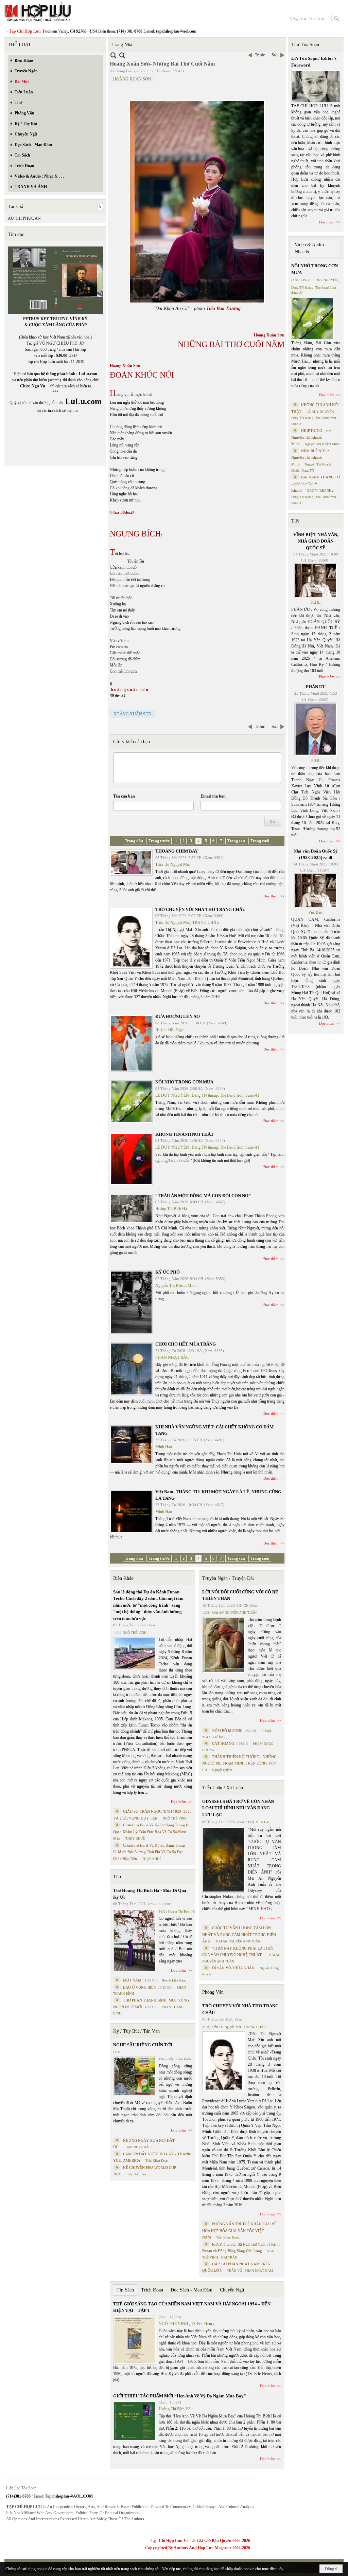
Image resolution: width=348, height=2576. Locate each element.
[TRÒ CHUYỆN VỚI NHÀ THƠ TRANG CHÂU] (131, 938)
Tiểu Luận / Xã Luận (223, 1788)
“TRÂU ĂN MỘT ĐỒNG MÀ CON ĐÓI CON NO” (203, 1196)
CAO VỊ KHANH (319, 490)
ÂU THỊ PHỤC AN (24, 218)
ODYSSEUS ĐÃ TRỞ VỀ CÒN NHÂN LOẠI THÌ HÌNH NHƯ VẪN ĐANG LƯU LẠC (238, 1808)
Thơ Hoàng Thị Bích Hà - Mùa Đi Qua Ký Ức (150, 1894)
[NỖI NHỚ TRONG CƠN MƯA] (131, 1102)
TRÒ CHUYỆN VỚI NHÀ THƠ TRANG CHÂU (200, 909)
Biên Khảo (123, 1578)
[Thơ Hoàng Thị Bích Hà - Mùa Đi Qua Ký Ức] (135, 1940)
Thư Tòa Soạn (305, 45)
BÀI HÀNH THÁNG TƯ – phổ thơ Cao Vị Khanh (316, 484)
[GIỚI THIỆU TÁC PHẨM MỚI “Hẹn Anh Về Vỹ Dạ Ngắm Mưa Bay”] (135, 2421)
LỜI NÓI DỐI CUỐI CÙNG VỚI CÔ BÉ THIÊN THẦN (240, 1595)
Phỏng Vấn (213, 1992)
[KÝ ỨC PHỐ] (131, 1302)
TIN (295, 521)
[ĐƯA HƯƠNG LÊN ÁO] (131, 1043)
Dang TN (308, 470)
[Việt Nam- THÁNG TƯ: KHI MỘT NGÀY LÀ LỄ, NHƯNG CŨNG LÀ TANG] (131, 1512)
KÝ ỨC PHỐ (168, 1272)
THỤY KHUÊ (135, 1838)
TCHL (315, 602)
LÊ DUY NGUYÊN (172, 1095)
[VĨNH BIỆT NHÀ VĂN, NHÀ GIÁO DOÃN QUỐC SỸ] (316, 581)
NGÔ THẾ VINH (135, 1633)
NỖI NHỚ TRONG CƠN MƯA (184, 1082)
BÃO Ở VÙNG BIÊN (140, 1987)
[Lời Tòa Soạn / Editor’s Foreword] (316, 86)
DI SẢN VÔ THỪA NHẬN (233, 1968)
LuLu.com (88, 374)
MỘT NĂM (132, 1980)
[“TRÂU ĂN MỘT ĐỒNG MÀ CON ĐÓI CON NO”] (131, 1209)
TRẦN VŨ (234, 2271)
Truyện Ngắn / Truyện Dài (228, 1578)
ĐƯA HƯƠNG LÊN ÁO (178, 1016)
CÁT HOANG (223, 1743)
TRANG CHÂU (206, 922)
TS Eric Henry (203, 2324)
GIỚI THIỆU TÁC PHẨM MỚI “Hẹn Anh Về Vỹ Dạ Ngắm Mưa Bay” (180, 2396)
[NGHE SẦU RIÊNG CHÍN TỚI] (135, 2076)
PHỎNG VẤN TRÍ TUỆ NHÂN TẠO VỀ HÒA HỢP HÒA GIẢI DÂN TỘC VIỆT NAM (239, 2231)
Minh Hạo (164, 1447)
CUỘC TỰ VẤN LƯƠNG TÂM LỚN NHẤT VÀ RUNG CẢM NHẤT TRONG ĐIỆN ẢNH (239, 1934)
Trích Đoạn (152, 2290)
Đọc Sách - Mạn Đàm (192, 2290)
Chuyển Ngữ (232, 2290)
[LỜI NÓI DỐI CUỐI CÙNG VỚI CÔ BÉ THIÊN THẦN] (224, 1645)
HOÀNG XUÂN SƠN (132, 79)
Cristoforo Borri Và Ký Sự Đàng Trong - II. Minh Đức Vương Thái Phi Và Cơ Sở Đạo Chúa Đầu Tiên (150, 1852)
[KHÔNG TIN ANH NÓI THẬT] (131, 1159)
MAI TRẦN (229, 2257)
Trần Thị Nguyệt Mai (172, 864)
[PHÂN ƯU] (316, 729)
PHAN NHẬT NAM (259, 2271)
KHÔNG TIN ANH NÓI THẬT (185, 1134)
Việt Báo (315, 912)
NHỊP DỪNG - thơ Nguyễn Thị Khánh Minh (311, 437)
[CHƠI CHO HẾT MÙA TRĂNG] (131, 1369)
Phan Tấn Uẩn (136, 2174)
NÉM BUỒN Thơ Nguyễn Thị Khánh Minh (310, 458)
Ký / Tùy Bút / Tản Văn (136, 2031)
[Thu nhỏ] (113, 55)
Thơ (117, 1877)
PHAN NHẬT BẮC (172, 1357)
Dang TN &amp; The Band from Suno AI (225, 1095)
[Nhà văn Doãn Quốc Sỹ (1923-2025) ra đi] (316, 891)
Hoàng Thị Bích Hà (171, 1209)
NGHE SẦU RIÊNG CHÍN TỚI (143, 2045)
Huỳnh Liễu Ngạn (170, 1030)
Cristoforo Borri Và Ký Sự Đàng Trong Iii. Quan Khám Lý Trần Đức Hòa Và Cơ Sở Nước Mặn (152, 1832)
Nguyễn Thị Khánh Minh (176, 1285)
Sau (275, 55)
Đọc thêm (271, 896)
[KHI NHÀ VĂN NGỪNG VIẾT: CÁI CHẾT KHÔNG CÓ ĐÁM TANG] (131, 1445)
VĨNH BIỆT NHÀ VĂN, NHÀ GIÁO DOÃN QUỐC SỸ (316, 541)
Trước (260, 55)
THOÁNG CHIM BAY (177, 851)
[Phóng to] (122, 55)
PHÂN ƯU (316, 687)
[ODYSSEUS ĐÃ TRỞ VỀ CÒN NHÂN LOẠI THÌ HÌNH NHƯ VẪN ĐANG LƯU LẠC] (224, 1860)
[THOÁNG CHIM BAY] (131, 863)
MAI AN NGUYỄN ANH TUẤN (234, 1613)
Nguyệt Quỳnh (222, 1770)
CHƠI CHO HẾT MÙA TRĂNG (186, 1344)
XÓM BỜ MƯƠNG (227, 1731)
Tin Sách (125, 2290)
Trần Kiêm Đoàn (180, 2059)
